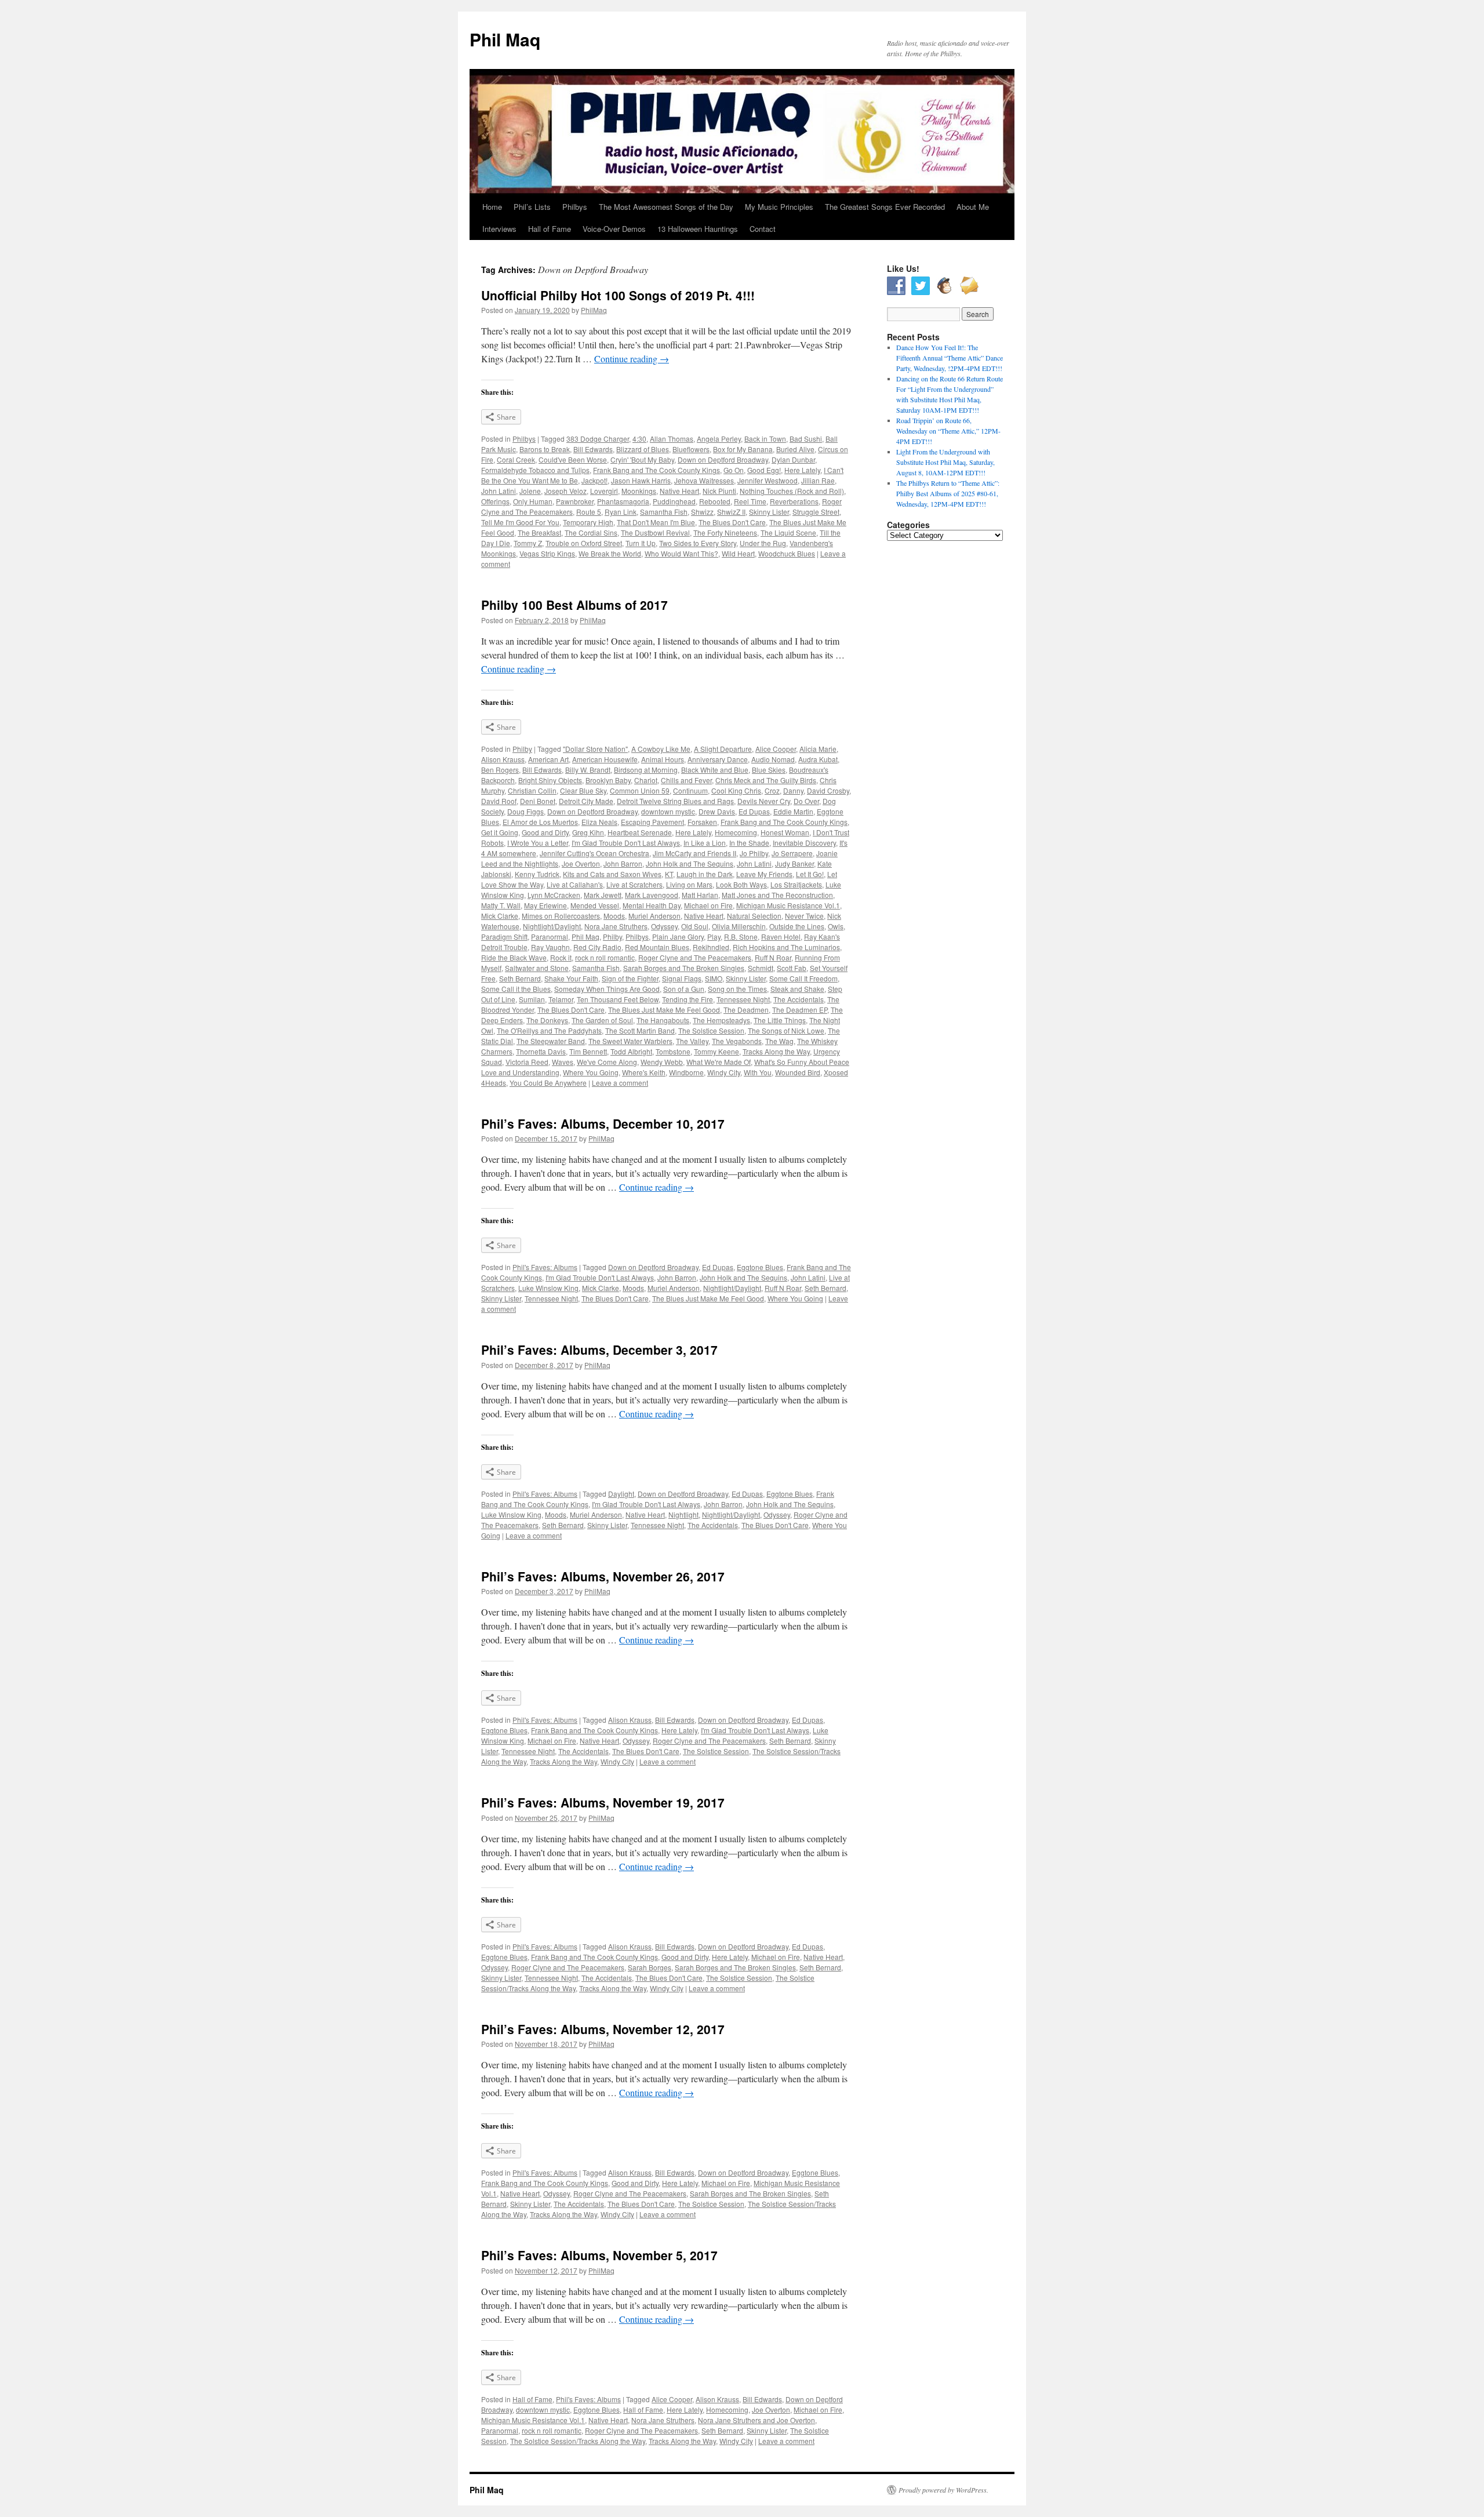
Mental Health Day (652, 905)
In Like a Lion (705, 843)
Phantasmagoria (623, 501)
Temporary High (588, 522)
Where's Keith (644, 1072)
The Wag (779, 1041)
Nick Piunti (719, 491)
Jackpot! (594, 480)
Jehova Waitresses (704, 480)
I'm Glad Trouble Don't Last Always (626, 843)
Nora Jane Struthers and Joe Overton (756, 2420)
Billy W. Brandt (588, 770)
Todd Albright (631, 1051)
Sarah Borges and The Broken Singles (684, 968)
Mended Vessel (595, 905)
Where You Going (591, 1072)
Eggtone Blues (760, 1267)
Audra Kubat (818, 759)
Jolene (530, 491)
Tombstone (673, 1051)
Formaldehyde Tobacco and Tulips (535, 470)
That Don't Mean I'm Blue (656, 522)
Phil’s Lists (532, 207)
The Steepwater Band (551, 1041)
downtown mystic (668, 811)
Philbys (575, 207)
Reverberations (794, 501)
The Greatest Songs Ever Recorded (885, 207)
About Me (973, 207)
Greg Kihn (588, 832)
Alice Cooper (776, 749)
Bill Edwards (593, 449)
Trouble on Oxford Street (584, 543)
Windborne (686, 1072)
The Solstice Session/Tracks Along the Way (578, 2441)
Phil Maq (505, 39)
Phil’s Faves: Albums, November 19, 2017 (603, 1802)
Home (492, 207)
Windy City (724, 1072)
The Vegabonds (737, 1041)
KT (669, 874)
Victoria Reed (527, 1062)
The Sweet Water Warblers (630, 1041)
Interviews (499, 229)
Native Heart (679, 491)
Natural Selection (754, 916)
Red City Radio (597, 947)
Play (714, 936)
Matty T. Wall (501, 905)
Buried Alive (795, 449)
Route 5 (589, 512)
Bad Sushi (806, 439)
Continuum (690, 790)
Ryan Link (621, 512)
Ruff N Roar (773, 957)
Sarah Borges (650, 1967)
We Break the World (610, 553)
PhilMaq (594, 310)
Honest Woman (785, 832)
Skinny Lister (769, 512)
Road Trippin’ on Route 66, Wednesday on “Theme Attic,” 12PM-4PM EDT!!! (948, 431)
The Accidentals (799, 999)
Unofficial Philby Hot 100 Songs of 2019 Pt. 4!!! (618, 295)
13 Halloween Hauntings (698, 229)
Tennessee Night (743, 999)
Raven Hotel (781, 936)
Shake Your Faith (571, 978)
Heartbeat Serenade (640, 832)
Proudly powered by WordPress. (943, 2490)
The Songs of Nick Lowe (786, 1030)
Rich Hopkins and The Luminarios (786, 947)
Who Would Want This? (681, 553)
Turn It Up (641, 543)
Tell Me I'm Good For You (520, 522)
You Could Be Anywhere (548, 1083)
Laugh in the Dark (705, 874)
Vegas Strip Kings (547, 553)
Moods (614, 916)
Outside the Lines (797, 926)
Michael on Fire (708, 905)
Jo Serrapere (792, 853)
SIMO (714, 978)
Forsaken (702, 822)
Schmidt (761, 968)
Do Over (806, 801)
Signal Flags (682, 978)
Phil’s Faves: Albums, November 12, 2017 (603, 2029)
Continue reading (632, 359)
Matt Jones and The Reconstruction (777, 895)
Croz (772, 790)
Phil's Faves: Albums (545, 1267)
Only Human (533, 501)
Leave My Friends (764, 874)
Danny (793, 790)
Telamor (561, 999)
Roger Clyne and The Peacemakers (695, 957)
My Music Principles (779, 207)
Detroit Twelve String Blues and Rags (675, 801)
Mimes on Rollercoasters (561, 916)
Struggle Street (816, 512)
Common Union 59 (640, 790)
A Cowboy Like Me (661, 749)
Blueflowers (691, 449)
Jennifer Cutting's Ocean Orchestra (594, 853)
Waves (563, 1062)
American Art (548, 759)
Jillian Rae (818, 480)
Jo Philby (754, 853)
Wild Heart (738, 553)
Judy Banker (794, 863)
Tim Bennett (588, 1051)
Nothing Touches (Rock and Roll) (792, 491)
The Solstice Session (711, 1030)
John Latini (499, 491)
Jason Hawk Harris (641, 480)
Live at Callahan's (575, 884)
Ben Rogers (500, 770)
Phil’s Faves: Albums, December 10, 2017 (603, 1123)
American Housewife (605, 759)
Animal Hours (663, 759)
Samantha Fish (664, 512)
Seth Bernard (520, 978)
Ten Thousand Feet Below (618, 999)
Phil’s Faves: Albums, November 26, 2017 (603, 1576)
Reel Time (750, 501)
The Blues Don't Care (732, 522)
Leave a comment (620, 1083)
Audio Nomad (773, 759)
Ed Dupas (754, 811)
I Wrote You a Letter (538, 843)
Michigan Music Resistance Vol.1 (788, 905)
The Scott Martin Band (640, 1030)
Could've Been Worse (573, 459)
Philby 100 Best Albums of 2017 (574, 605)
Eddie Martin (793, 811)
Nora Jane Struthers (616, 926)
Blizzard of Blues (643, 449)
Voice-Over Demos (614, 229)
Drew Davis (717, 811)
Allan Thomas (672, 439)
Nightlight (683, 1514)
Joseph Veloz (565, 491)
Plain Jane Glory (678, 936)
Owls (836, 926)
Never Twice (804, 916)
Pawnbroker (575, 501)
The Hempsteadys (721, 1020)
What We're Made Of (719, 1062)
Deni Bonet (538, 801)
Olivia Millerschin (739, 926)
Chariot (646, 780)
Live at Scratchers (634, 884)
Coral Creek (516, 459)
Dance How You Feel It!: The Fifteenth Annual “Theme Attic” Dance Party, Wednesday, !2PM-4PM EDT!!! (950, 358)
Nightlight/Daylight (552, 926)
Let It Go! (810, 874)
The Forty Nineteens (725, 532)
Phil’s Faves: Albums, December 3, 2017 (599, 1350)
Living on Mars (689, 884)
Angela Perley (719, 439)
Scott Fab (792, 968)
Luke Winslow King (548, 1288)
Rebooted (715, 501)
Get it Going (500, 832)
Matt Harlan (700, 895)
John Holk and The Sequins (690, 863)
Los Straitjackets (796, 884)
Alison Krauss (503, 759)
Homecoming (736, 832)
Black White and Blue (715, 770)
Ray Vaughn (550, 947)
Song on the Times (737, 989)
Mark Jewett (603, 895)
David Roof (499, 801)
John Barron (623, 863)
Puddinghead (674, 501)
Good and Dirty (545, 832)
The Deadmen (746, 1010)
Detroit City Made (586, 801)
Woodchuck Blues (787, 553)
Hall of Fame (550, 229)
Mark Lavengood (652, 895)
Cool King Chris (736, 790)
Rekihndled (711, 947)
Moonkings (639, 491)
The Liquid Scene (788, 532)
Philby (522, 749)
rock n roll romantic (605, 957)
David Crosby (828, 790)
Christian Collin (532, 790)
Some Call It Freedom (803, 978)
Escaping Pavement (652, 822)
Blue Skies (769, 770)
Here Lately (802, 470)
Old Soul (695, 926)
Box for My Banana (743, 449)
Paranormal (550, 936)
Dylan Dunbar (793, 459)
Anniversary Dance (718, 759)
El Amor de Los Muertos (540, 822)
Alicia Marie (818, 749)
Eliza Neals (599, 822)
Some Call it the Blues (516, 989)
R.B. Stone (741, 936)
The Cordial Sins (591, 532)
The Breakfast (539, 532)
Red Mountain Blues (657, 947)
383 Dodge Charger (598, 439)
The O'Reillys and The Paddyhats (549, 1030)
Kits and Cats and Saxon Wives (612, 874)
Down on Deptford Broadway (723, 459)
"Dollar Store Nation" (595, 749)
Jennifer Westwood (768, 480)
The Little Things (780, 1020)
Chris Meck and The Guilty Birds (766, 780)
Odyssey (664, 926)
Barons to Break (545, 449)
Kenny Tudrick (537, 874)
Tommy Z (528, 543)
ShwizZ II (731, 512)
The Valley (692, 1041)
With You (758, 1072)
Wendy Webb (662, 1062)
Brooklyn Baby (608, 780)
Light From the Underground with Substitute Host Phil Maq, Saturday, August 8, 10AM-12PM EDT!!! (945, 462)
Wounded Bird (798, 1072)
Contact (763, 229)
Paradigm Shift (504, 936)
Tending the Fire (688, 999)
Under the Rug (763, 543)
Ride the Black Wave (514, 957)
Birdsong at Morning (646, 770)
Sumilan (532, 999)
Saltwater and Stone (537, 968)
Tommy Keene (716, 1051)
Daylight (621, 1494)
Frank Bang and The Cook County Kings (656, 470)
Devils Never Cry (764, 801)
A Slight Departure (723, 749)
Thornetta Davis (541, 1051)
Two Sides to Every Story (698, 543)
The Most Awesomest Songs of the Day (666, 207)
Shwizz (702, 512)
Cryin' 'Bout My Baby (642, 459)
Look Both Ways (741, 884)
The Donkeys (547, 1020)
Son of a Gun (684, 989)
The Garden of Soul (602, 1020)
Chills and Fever (686, 780)
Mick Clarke (500, 916)
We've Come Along (607, 1062)
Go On (734, 470)
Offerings (495, 501)
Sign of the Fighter (630, 978)
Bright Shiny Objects (550, 780)
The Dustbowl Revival (655, 532)
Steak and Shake (797, 989)
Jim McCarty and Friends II (694, 853)
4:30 (639, 439)
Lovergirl (604, 491)
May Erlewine (545, 905)
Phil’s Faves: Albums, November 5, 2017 (599, 2255)
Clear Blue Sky (583, 790)
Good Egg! (764, 470)
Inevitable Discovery (804, 843)
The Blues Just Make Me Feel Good (664, 1010)
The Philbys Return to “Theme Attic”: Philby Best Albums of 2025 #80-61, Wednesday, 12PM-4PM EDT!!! (948, 493)
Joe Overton (581, 863)
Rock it (561, 957)
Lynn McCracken (554, 895)
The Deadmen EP (800, 1010)
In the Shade (749, 843)
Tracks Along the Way (776, 1051)
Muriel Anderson (654, 916)
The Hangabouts (663, 1020)
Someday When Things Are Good (607, 989)
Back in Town (765, 439)
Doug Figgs (525, 811)
